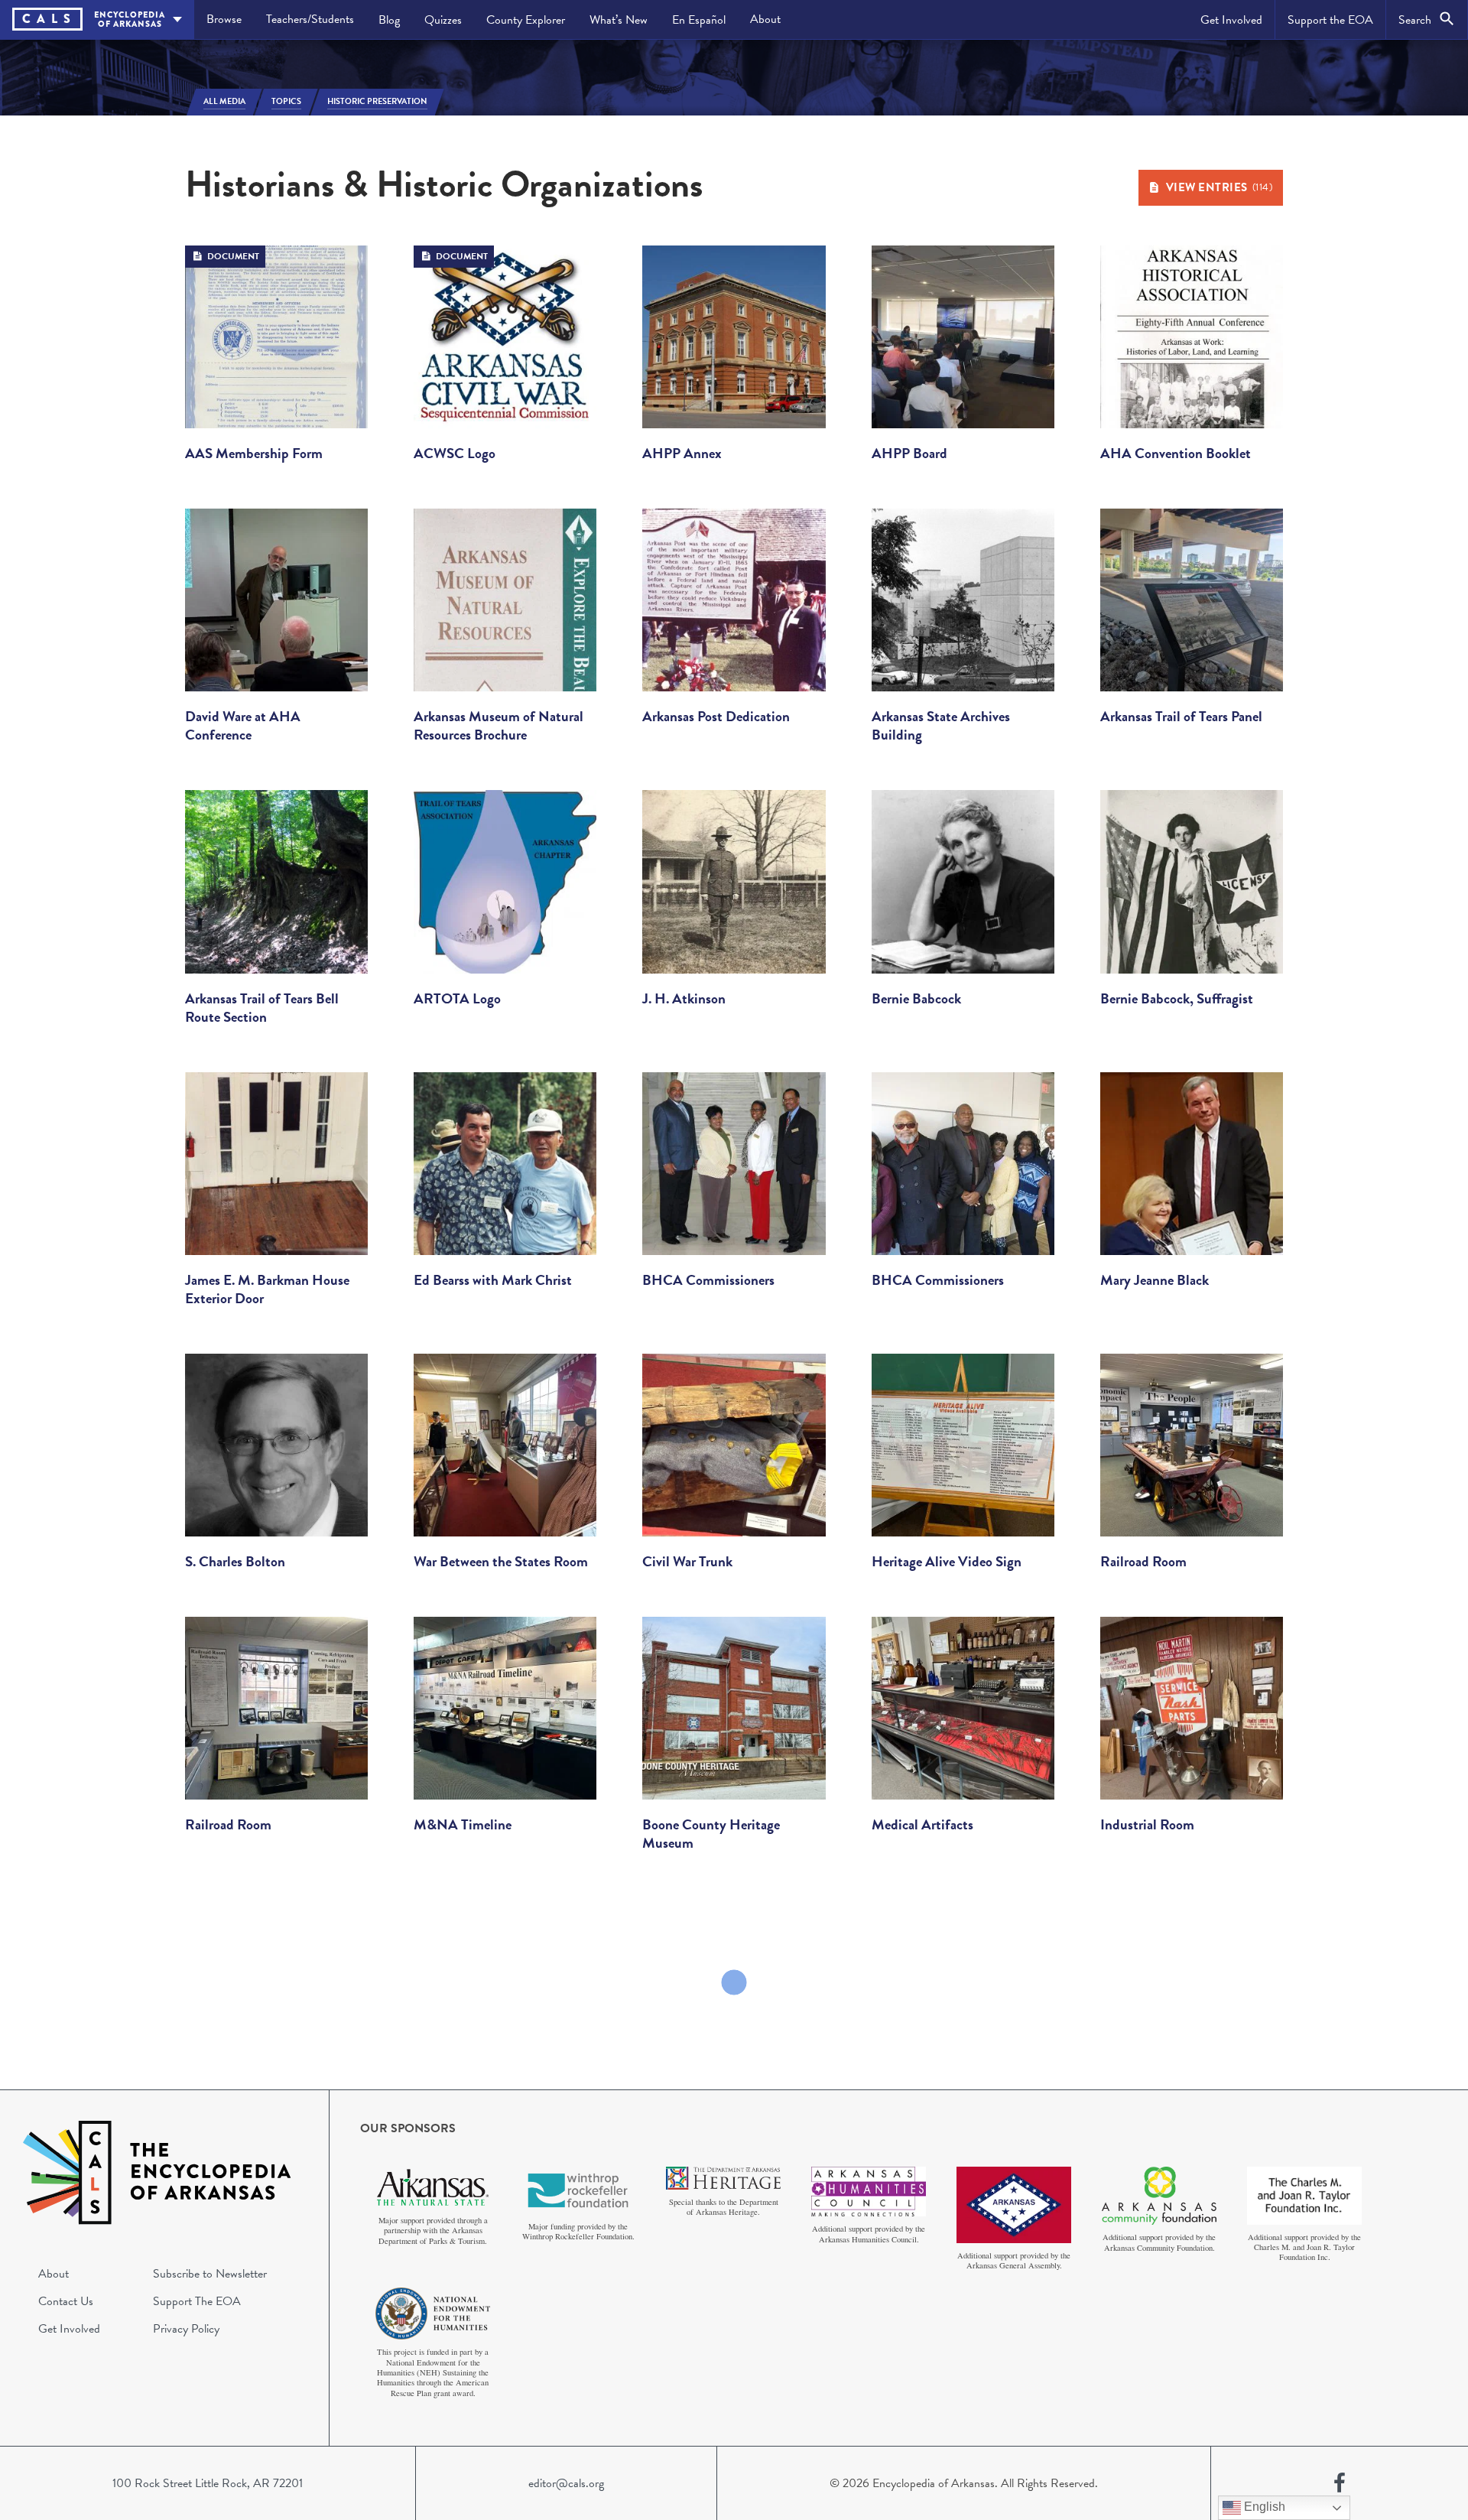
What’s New (619, 20)
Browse (224, 19)
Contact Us (66, 2301)
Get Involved (1231, 20)
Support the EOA (1330, 20)
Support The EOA (197, 2301)
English (1263, 2507)
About (765, 19)
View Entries (1220, 187)
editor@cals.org (566, 2483)
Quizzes (443, 20)
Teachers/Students (310, 19)
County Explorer (526, 20)
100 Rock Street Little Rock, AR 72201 (208, 2483)
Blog (389, 20)
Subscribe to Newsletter (210, 2274)
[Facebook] (1340, 2483)
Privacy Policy (186, 2329)
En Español (699, 20)
